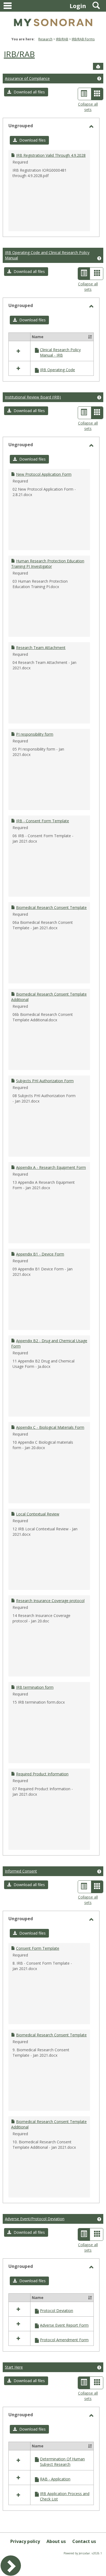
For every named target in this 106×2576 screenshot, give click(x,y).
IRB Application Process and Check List (65, 2496)
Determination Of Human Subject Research (62, 2462)
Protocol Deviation (57, 2311)
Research (45, 39)
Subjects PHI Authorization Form (45, 1081)
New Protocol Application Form (44, 474)
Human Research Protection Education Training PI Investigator (48, 564)
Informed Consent (21, 1871)
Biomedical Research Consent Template (51, 907)
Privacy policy (25, 2541)
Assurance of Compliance (27, 78)
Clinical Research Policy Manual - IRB (60, 352)
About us (56, 2541)
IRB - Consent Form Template (43, 821)
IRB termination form (35, 1687)
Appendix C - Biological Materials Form (50, 1427)
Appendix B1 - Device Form (40, 1254)
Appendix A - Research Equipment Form (51, 1167)
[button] (26, 92)
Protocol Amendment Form (64, 2340)
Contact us (84, 2541)
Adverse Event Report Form (64, 2325)
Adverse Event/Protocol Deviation (35, 2219)
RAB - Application (55, 2479)
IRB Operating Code (57, 370)
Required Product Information (42, 1774)
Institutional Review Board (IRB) (33, 397)
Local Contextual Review (38, 1514)
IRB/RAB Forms (83, 39)
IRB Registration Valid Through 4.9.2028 (51, 155)
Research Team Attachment (41, 648)
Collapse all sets (88, 107)
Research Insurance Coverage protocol (50, 1601)
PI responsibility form (35, 734)
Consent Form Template (38, 1948)
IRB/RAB (62, 39)
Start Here (14, 2367)
